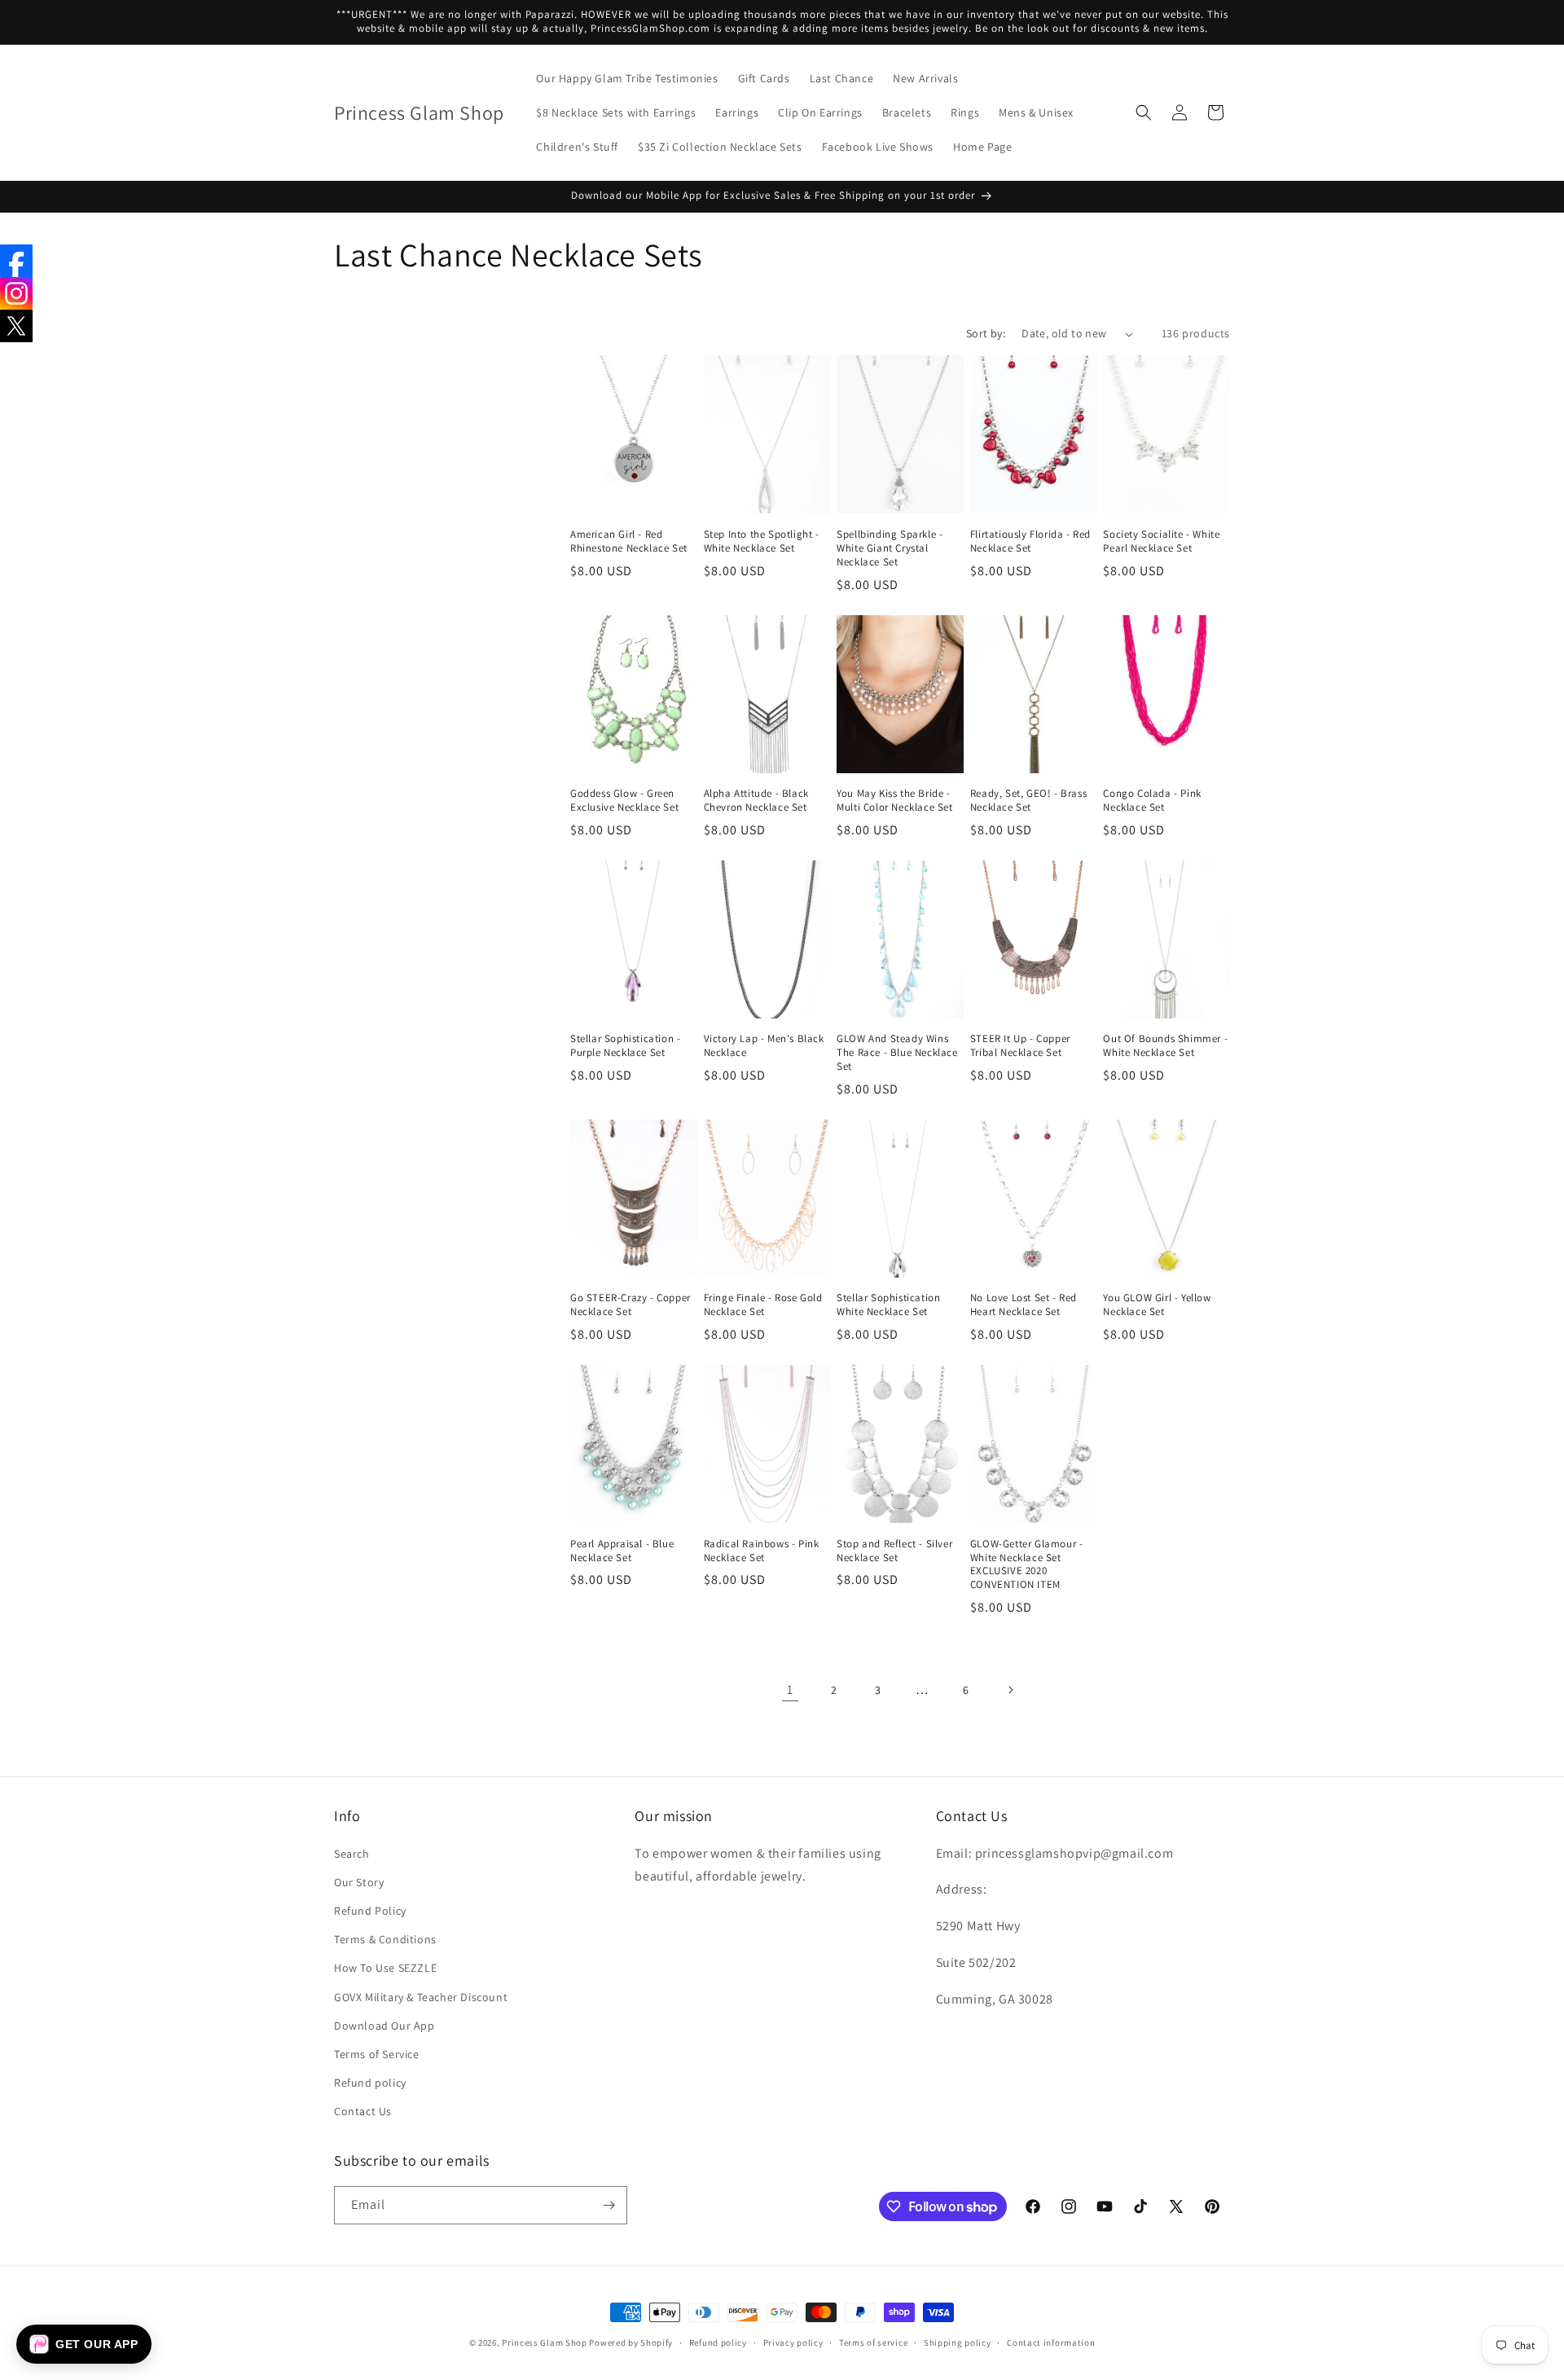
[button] (1144, 112)
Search (352, 1854)
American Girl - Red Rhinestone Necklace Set (629, 541)
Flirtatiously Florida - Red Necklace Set (1030, 541)
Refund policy (370, 2083)
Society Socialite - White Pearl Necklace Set (1161, 541)
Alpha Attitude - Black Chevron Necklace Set (756, 801)
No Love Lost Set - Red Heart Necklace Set (1024, 1305)
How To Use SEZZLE (385, 1968)
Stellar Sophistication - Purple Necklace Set (625, 1046)
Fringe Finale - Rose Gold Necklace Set (763, 1305)
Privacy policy (793, 2343)
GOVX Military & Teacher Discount (421, 1997)
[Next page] (1010, 1690)
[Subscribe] (608, 2205)
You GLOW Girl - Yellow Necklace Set (1157, 1305)
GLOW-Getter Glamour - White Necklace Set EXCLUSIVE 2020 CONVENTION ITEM (1027, 1565)
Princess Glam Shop (545, 2343)
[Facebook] (16, 261)
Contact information (1051, 2343)
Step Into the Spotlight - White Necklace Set (762, 541)
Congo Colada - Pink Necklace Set (1152, 801)
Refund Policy (370, 1911)
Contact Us (363, 2111)
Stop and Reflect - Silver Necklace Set (894, 1551)
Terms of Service (377, 2054)
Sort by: (986, 333)
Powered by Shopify (631, 2343)
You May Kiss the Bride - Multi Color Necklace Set (894, 801)
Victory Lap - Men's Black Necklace (764, 1046)
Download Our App (384, 2026)
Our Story (359, 1882)
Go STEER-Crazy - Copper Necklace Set (630, 1305)
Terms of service (873, 2343)
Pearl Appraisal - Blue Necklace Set (622, 1551)
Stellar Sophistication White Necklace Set (888, 1305)
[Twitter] (16, 326)
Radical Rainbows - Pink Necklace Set (762, 1551)
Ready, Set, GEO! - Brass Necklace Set (1028, 801)
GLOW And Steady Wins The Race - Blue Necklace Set (897, 1053)
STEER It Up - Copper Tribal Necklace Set (1020, 1046)
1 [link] (790, 1689)
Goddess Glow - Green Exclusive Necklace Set (624, 801)
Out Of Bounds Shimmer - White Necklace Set (1165, 1046)
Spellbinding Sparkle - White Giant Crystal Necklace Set (890, 548)
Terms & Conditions (385, 1939)
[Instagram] (16, 293)
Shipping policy (958, 2343)
